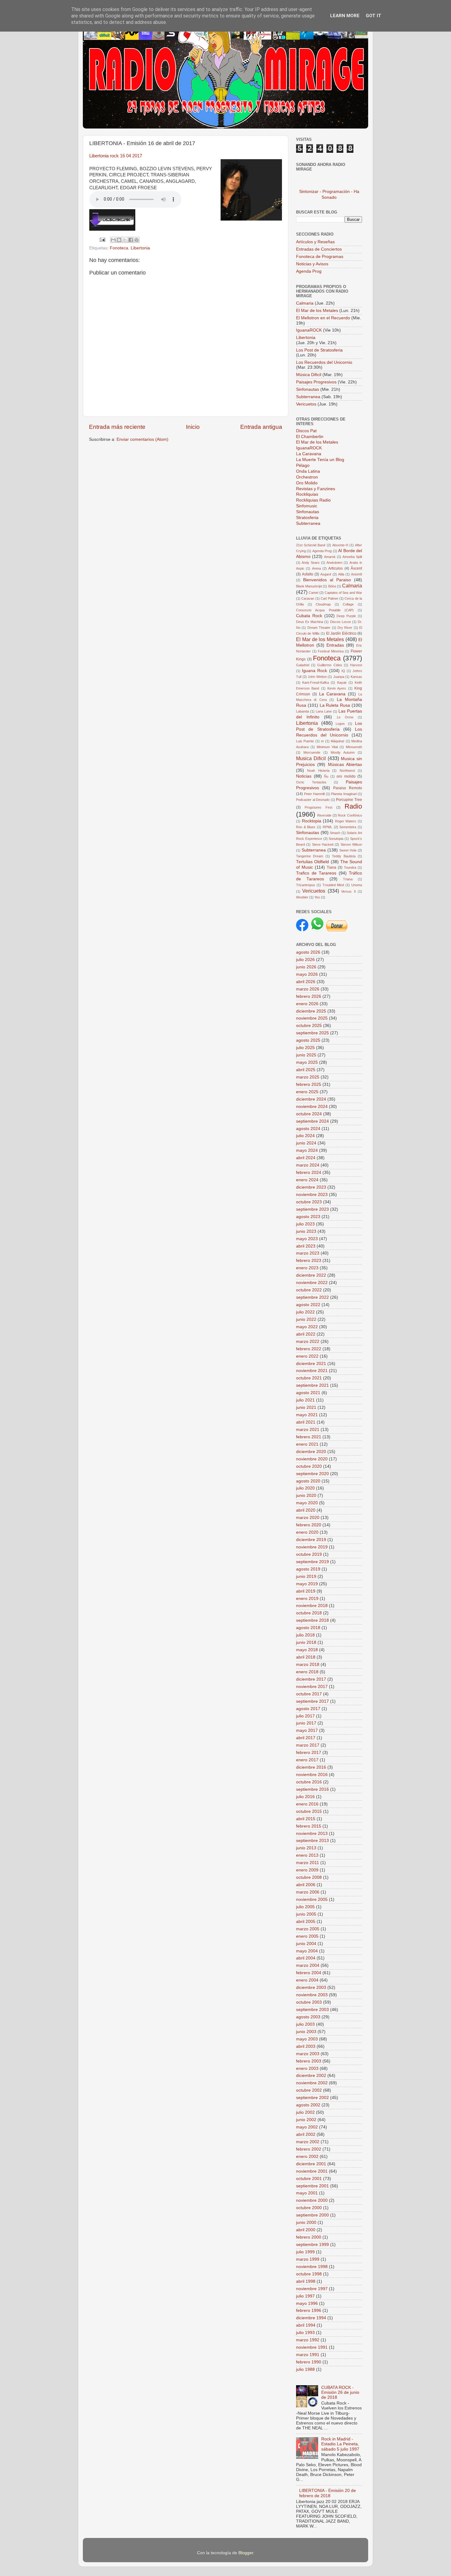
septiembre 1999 (312, 2245)
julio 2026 (305, 960)
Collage (348, 604)
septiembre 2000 (312, 2215)
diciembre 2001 (311, 2164)
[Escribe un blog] (119, 240)
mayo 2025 (307, 1062)
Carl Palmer (329, 598)
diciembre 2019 (311, 1540)
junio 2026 (306, 967)
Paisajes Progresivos (317, 382)
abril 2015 (306, 1819)
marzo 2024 (308, 1165)
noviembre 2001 (312, 2171)
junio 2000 (306, 2222)
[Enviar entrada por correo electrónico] (102, 239)
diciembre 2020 (311, 1452)
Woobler (302, 897)
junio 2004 (306, 1944)
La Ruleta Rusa (335, 705)
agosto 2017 (308, 1709)
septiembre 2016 (312, 1789)
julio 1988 (305, 2369)
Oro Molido (307, 483)
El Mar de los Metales (317, 311)
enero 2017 (307, 1760)
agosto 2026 (308, 952)
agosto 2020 (308, 1481)
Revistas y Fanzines (316, 489)
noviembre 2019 (312, 1547)
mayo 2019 (307, 1584)
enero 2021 (307, 1444)
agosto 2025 (308, 1040)
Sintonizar (309, 192)
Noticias (304, 776)
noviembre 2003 (312, 1995)
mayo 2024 (307, 1150)
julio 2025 (305, 1048)
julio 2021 (305, 1400)
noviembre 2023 (312, 1195)
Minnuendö (354, 747)
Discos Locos (341, 622)
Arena (316, 568)
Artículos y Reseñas (315, 242)
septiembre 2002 (312, 2098)
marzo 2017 (308, 1745)
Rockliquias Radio (313, 500)
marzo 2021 (308, 1430)
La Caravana (309, 454)
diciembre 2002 (311, 2076)
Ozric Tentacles (311, 782)
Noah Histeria (318, 771)
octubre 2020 (309, 1466)
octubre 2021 (309, 1378)
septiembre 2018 (312, 1620)
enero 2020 (307, 1532)
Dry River (345, 628)
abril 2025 (306, 1070)
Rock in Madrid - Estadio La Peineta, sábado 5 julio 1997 (340, 2444)
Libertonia (140, 248)
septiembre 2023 (312, 1209)
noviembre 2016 (312, 1775)
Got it (374, 16)
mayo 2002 (307, 2127)
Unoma (357, 885)
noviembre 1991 (312, 2347)
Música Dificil (309, 375)
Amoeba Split (352, 557)
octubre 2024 (309, 1114)
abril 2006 (306, 1885)
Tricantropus (306, 885)
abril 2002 (306, 2134)
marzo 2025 (308, 1077)
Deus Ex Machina (310, 622)
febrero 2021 (309, 1437)
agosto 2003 (308, 2017)
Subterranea (309, 397)
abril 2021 (306, 1422)
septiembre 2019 (312, 1562)
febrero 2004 (309, 1973)
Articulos (335, 568)
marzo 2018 (308, 1665)
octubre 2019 (309, 1554)
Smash (335, 833)
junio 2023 (306, 1231)
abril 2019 (306, 1591)
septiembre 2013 (312, 1841)
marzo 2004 (308, 1965)
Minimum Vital (327, 747)
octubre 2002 (309, 2090)
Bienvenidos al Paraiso (327, 580)
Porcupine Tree (349, 800)
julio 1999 (305, 2252)
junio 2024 (306, 1143)
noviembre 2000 (312, 2200)
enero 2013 (307, 1855)
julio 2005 (305, 1907)
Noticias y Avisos (312, 264)
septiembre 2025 (312, 1033)
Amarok (330, 557)
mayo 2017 (307, 1730)
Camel (313, 593)
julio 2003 (305, 2024)
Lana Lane (324, 711)
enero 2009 (307, 1870)
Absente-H (340, 545)
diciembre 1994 (311, 2318)
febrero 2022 (309, 1349)
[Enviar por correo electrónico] (113, 240)
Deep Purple (346, 616)
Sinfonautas (308, 389)
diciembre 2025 (311, 1011)
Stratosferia (307, 518)
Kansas (356, 677)
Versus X (348, 891)
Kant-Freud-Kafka (316, 682)
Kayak (342, 682)
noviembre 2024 (312, 1107)
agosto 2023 (308, 1217)
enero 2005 (307, 1936)
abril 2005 (306, 1922)
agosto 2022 (308, 1305)
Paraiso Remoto (348, 788)
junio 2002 (306, 2120)
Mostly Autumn (343, 752)
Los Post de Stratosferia (319, 350)
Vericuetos (307, 404)
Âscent (356, 568)
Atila (341, 574)
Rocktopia (312, 821)
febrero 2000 (309, 2237)
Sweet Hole (348, 850)
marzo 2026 (308, 989)
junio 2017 (306, 1723)
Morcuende (312, 752)
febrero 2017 (309, 1753)
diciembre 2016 (311, 1767)
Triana (348, 879)
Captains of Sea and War (343, 593)
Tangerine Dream (310, 856)
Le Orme (345, 717)
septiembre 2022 (312, 1297)
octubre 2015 (309, 1811)
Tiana (332, 867)
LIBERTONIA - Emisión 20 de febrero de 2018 (328, 2493)
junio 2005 (306, 1914)
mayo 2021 (307, 1415)
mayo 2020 (307, 1503)
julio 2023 (305, 1224)
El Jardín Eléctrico (341, 633)
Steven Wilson (351, 844)
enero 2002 (307, 2157)
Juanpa (339, 677)
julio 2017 (305, 1716)
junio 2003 (306, 2032)
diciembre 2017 (311, 1679)
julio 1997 (305, 2296)
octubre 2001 (309, 2179)
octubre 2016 (309, 1782)
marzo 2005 (308, 1929)
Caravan (308, 598)
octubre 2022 (309, 1290)
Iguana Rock (314, 671)
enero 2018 (307, 1672)
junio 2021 (306, 1407)
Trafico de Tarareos (316, 873)
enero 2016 (307, 1804)
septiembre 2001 (312, 2186)
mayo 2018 (307, 1650)
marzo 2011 (308, 1863)
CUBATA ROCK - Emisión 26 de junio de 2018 (340, 2392)
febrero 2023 (309, 1261)
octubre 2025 (309, 1026)
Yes (317, 897)
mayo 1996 (307, 2303)
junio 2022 (306, 1319)
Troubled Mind (333, 885)
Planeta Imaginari (344, 794)
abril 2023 (306, 1246)
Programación (336, 192)
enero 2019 (307, 1599)
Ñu (326, 776)
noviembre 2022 (312, 1283)
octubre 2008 (309, 1877)
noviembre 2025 (312, 1018)
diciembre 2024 (311, 1099)
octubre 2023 (309, 1202)
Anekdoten (334, 563)
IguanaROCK (310, 330)
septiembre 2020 (312, 1474)
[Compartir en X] (125, 240)
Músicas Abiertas (345, 765)
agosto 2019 (308, 1569)
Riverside (324, 815)
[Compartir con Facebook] (131, 240)
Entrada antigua (261, 427)
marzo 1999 (308, 2259)
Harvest (356, 665)
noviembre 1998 (312, 2267)
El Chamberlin (310, 437)
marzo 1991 (308, 2355)
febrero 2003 (309, 2061)
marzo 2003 (308, 2054)
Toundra (350, 867)
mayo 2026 (307, 974)
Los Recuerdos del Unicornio (324, 362)
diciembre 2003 (311, 1988)
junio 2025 (306, 1055)
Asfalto (308, 574)
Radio (353, 806)
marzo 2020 (308, 1518)
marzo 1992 (308, 2340)
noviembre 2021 (312, 1371)
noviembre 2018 (312, 1606)
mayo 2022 (307, 1327)
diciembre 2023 (311, 1187)
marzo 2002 (308, 2142)
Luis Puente (305, 741)
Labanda (303, 711)
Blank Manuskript (309, 586)
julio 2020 (305, 1488)
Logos (340, 724)
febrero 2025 (309, 1084)
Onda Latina (308, 471)
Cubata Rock (309, 616)
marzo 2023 (308, 1253)
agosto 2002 (308, 2105)
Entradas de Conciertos (319, 249)
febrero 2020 (309, 1525)
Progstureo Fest (318, 807)
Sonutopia (336, 839)
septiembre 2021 (312, 1385)
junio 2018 (306, 1642)
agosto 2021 (308, 1393)
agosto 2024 (308, 1129)
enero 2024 (307, 1180)
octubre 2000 (309, 2208)
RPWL (328, 827)
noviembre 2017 (312, 1687)
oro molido (346, 776)
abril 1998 (306, 2281)
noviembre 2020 (312, 1459)
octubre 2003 (309, 2002)
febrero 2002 (309, 2149)
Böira (332, 586)
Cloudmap (323, 604)
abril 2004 (306, 1958)
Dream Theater (319, 628)
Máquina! (337, 741)
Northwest (347, 771)
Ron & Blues (306, 827)
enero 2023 (307, 1268)
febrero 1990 (309, 2362)
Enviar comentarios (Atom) (143, 439)
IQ (343, 671)
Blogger (246, 2553)
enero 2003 (307, 2068)
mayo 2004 (307, 1951)
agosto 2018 (308, 1628)
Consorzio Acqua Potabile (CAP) (325, 610)
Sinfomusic (307, 506)
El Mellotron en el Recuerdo (323, 318)
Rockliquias (307, 494)
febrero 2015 (309, 1826)
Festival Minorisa (331, 651)
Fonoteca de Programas (320, 257)
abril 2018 (306, 1657)
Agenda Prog (309, 271)
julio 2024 (305, 1136)
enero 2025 (307, 1092)
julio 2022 (305, 1312)
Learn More (345, 16)
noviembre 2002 (312, 2083)
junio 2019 (306, 1576)
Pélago (303, 465)
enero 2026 (307, 1004)
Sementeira (348, 827)
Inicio (193, 427)
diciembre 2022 (311, 1275)
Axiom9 (357, 574)
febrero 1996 (309, 2311)
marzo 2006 (308, 1892)
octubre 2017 (309, 1694)
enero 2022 (307, 1356)
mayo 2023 (307, 1239)
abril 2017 (306, 1738)
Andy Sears (310, 563)
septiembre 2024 (312, 1121)
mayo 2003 (307, 2039)
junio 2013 (306, 1848)
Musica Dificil (311, 758)
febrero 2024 (309, 1173)
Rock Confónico (350, 815)
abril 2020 (306, 1510)
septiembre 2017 (312, 1701)
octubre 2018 (309, 1613)
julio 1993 (305, 2333)
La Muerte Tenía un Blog (320, 460)
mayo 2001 (307, 2193)
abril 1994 (306, 2325)
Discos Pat (306, 431)
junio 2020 (306, 1496)
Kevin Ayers (337, 688)
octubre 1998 (309, 2274)
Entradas (335, 645)
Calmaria (305, 303)
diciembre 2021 (311, 1364)
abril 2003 (306, 2046)
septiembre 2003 (312, 2010)
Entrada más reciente (117, 427)
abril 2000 (306, 2230)
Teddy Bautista (344, 856)
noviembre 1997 (312, 2289)
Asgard (326, 574)
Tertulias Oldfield (312, 862)
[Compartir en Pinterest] (137, 240)
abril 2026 (306, 982)
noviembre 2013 (312, 1834)
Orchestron (307, 477)
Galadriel (303, 665)
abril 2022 (306, 1334)
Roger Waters (346, 821)
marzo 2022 (308, 1342)
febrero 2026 (309, 996)
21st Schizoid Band (311, 545)
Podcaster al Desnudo (313, 800)
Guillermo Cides (330, 665)
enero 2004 (307, 1980)
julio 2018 (305, 1635)
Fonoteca (119, 248)
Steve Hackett (323, 844)
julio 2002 (305, 2112)
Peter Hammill (314, 794)
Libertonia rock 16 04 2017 (116, 156)
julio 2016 (305, 1797)
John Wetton (317, 677)
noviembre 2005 (312, 1899)
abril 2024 (306, 1158)
